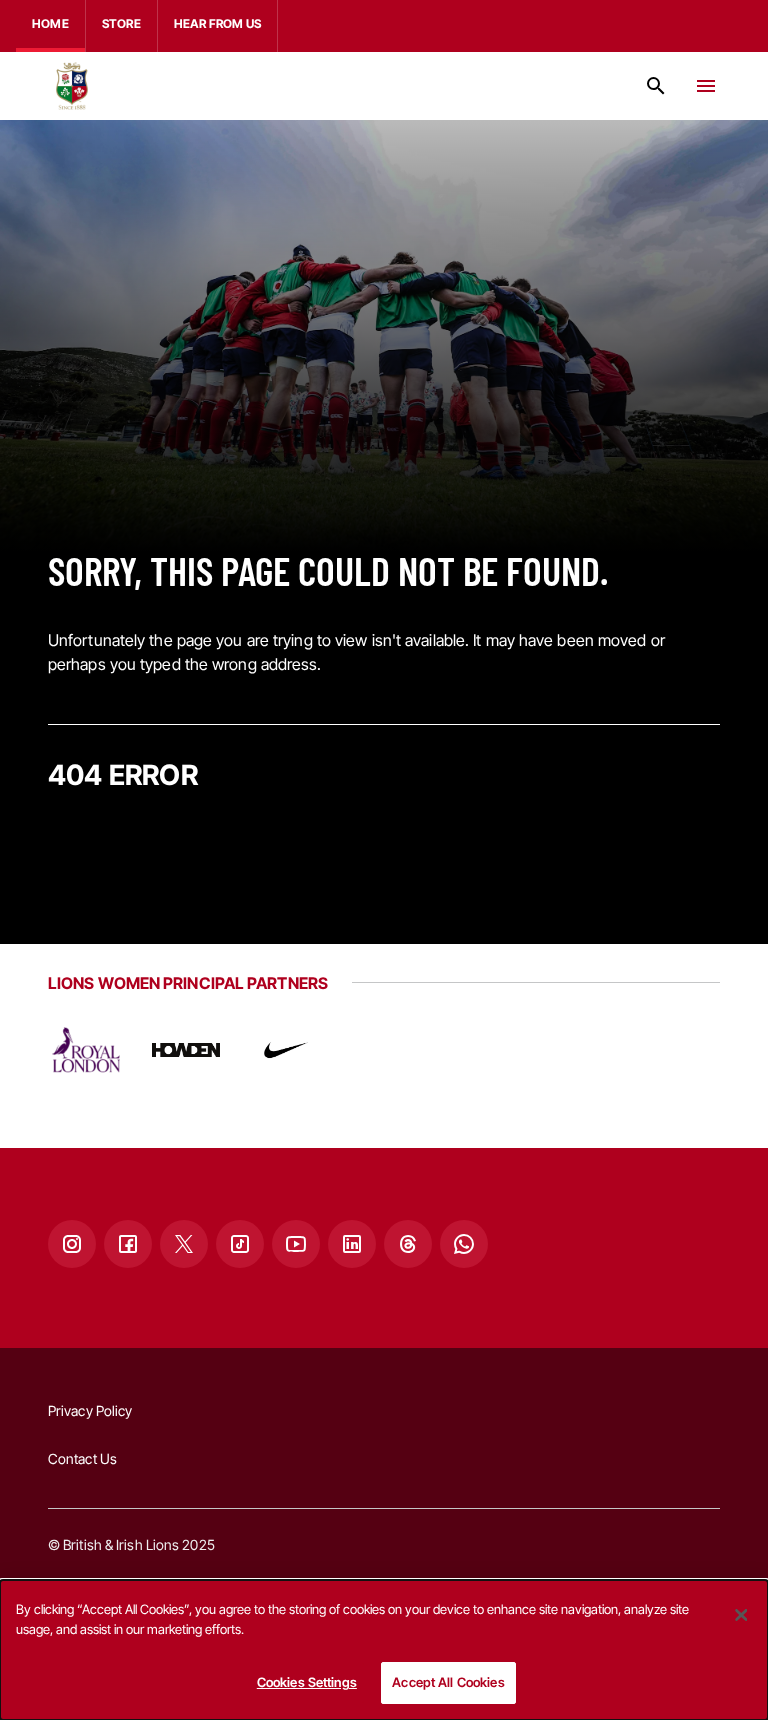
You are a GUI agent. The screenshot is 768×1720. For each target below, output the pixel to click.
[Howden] (186, 1050)
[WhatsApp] (464, 1244)
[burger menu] (706, 86)
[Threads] (408, 1244)
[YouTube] (296, 1244)
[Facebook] (128, 1244)
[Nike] (286, 1050)
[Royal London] (86, 1050)
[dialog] (384, 1650)
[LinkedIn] (352, 1244)
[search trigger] (656, 86)
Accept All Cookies (448, 1682)
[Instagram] (72, 1244)
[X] (184, 1244)
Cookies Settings (307, 1682)
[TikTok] (240, 1244)
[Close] (741, 1615)
